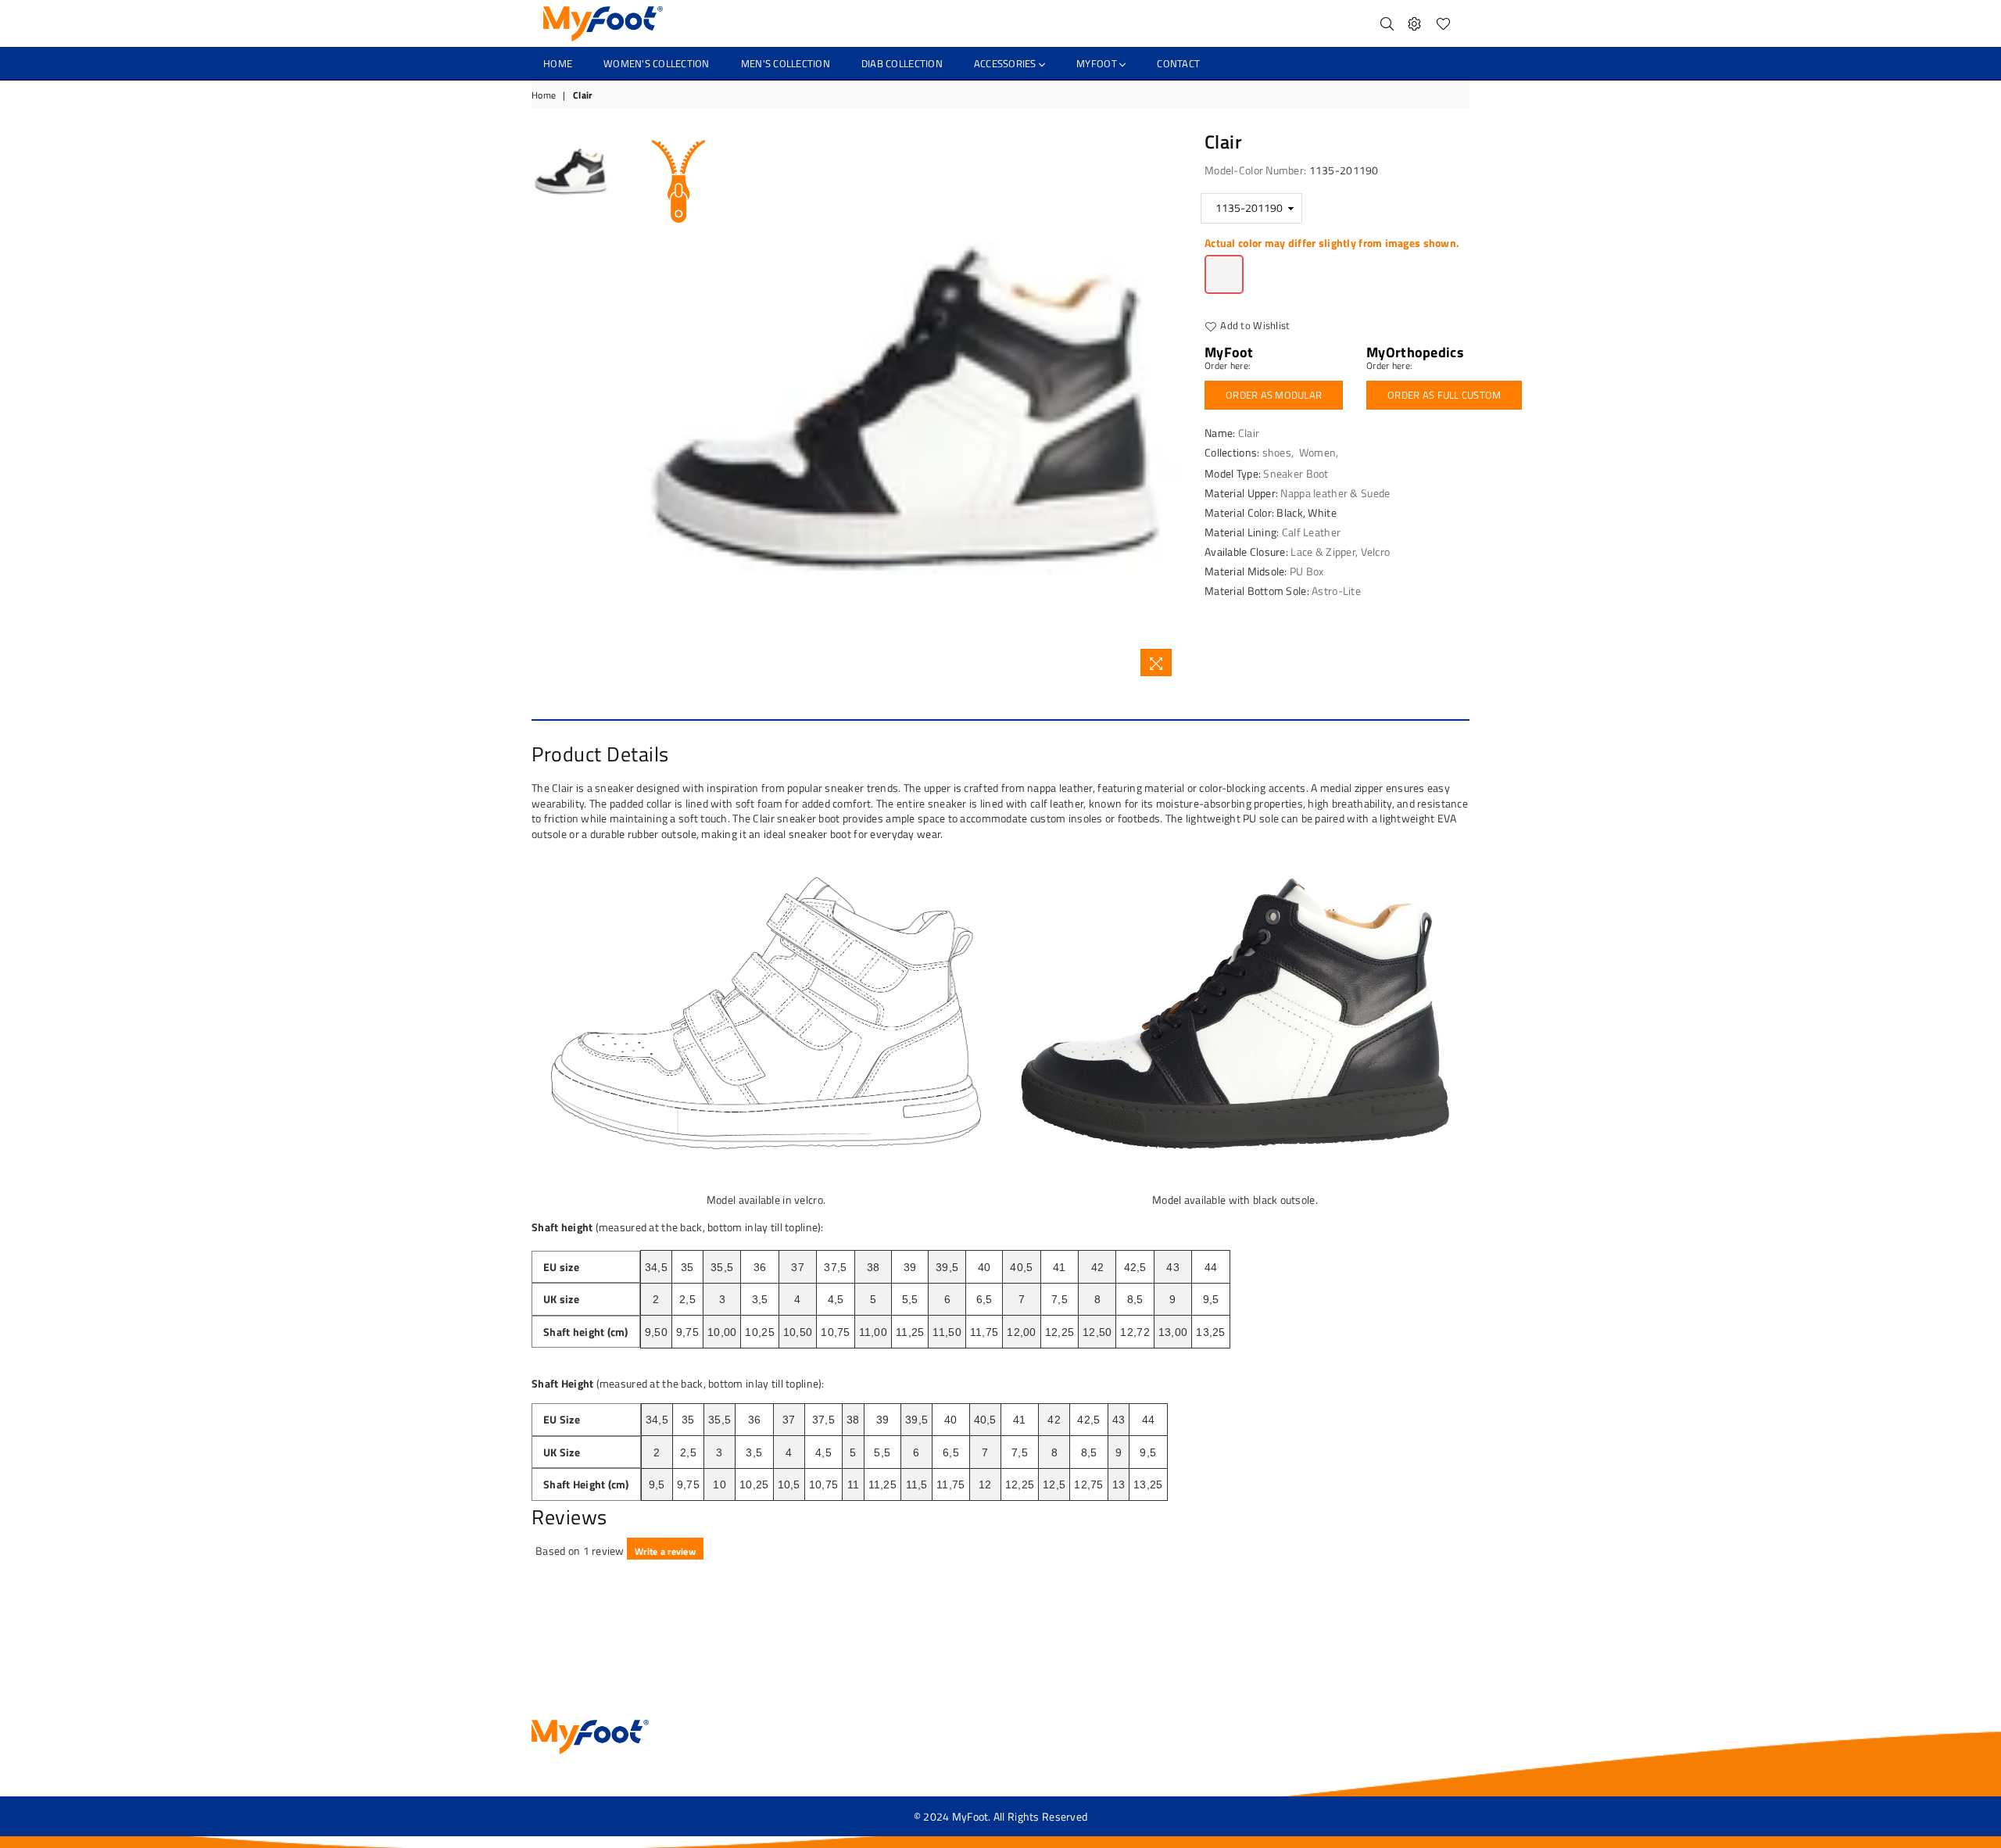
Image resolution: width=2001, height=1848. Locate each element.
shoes (1277, 452)
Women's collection (657, 63)
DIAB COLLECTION (902, 63)
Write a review (665, 1551)
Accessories (1006, 63)
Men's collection (786, 63)
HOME (558, 63)
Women (1317, 452)
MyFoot (1098, 63)
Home (544, 96)
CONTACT (1178, 63)
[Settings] (1414, 23)
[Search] (1387, 23)
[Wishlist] (1443, 23)
